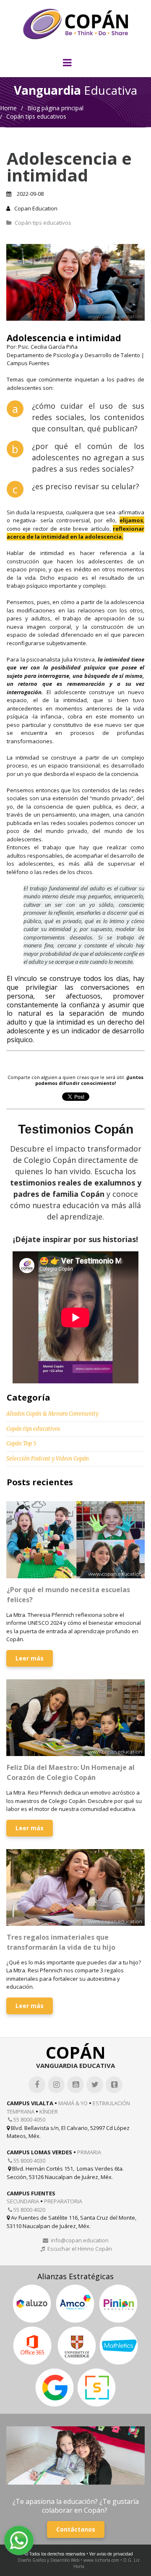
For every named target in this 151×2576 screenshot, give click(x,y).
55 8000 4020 (27, 2210)
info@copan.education (76, 2240)
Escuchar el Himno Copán (76, 2249)
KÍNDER (49, 2112)
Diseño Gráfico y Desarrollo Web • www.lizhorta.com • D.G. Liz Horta (79, 2563)
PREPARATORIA (63, 2201)
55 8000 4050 (27, 2119)
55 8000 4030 (27, 2161)
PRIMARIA (89, 2152)
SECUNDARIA (23, 2201)
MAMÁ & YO (73, 2103)
